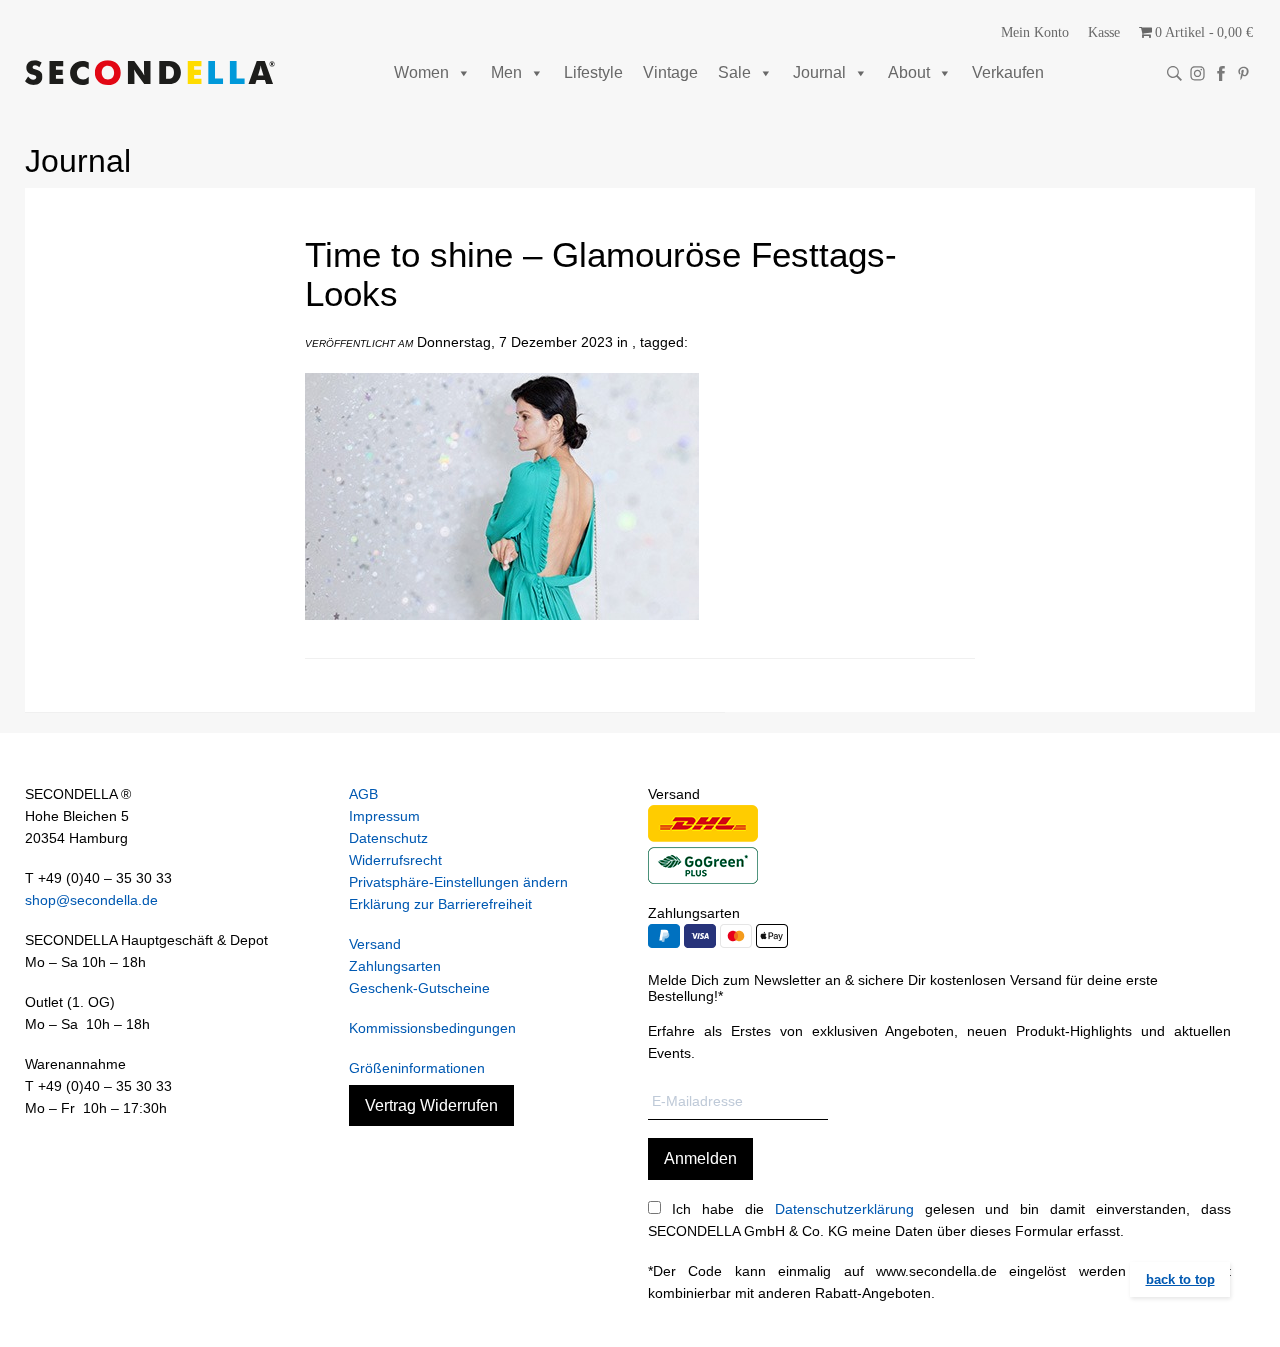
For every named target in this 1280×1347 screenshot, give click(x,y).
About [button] (909, 72)
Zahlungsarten (395, 966)
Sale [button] (734, 72)
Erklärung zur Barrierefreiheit (440, 904)
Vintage (670, 72)
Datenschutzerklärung (844, 1209)
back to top (1180, 1279)
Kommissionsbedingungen (432, 1028)
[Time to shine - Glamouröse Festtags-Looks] (502, 635)
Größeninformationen (417, 1068)
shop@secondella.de (91, 900)
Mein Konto (1035, 32)
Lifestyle (593, 72)
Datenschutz (388, 838)
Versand (375, 944)
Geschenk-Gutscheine (419, 988)
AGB (363, 794)
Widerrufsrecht (395, 860)
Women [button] (421, 72)
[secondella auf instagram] (1197, 73)
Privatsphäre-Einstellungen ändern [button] (458, 882)
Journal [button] (819, 72)
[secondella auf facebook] (1220, 73)
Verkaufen (1008, 72)
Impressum (384, 816)
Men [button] (506, 72)
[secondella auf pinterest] (1243, 73)
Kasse (1104, 32)
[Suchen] (1174, 73)
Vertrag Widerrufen (431, 1105)
